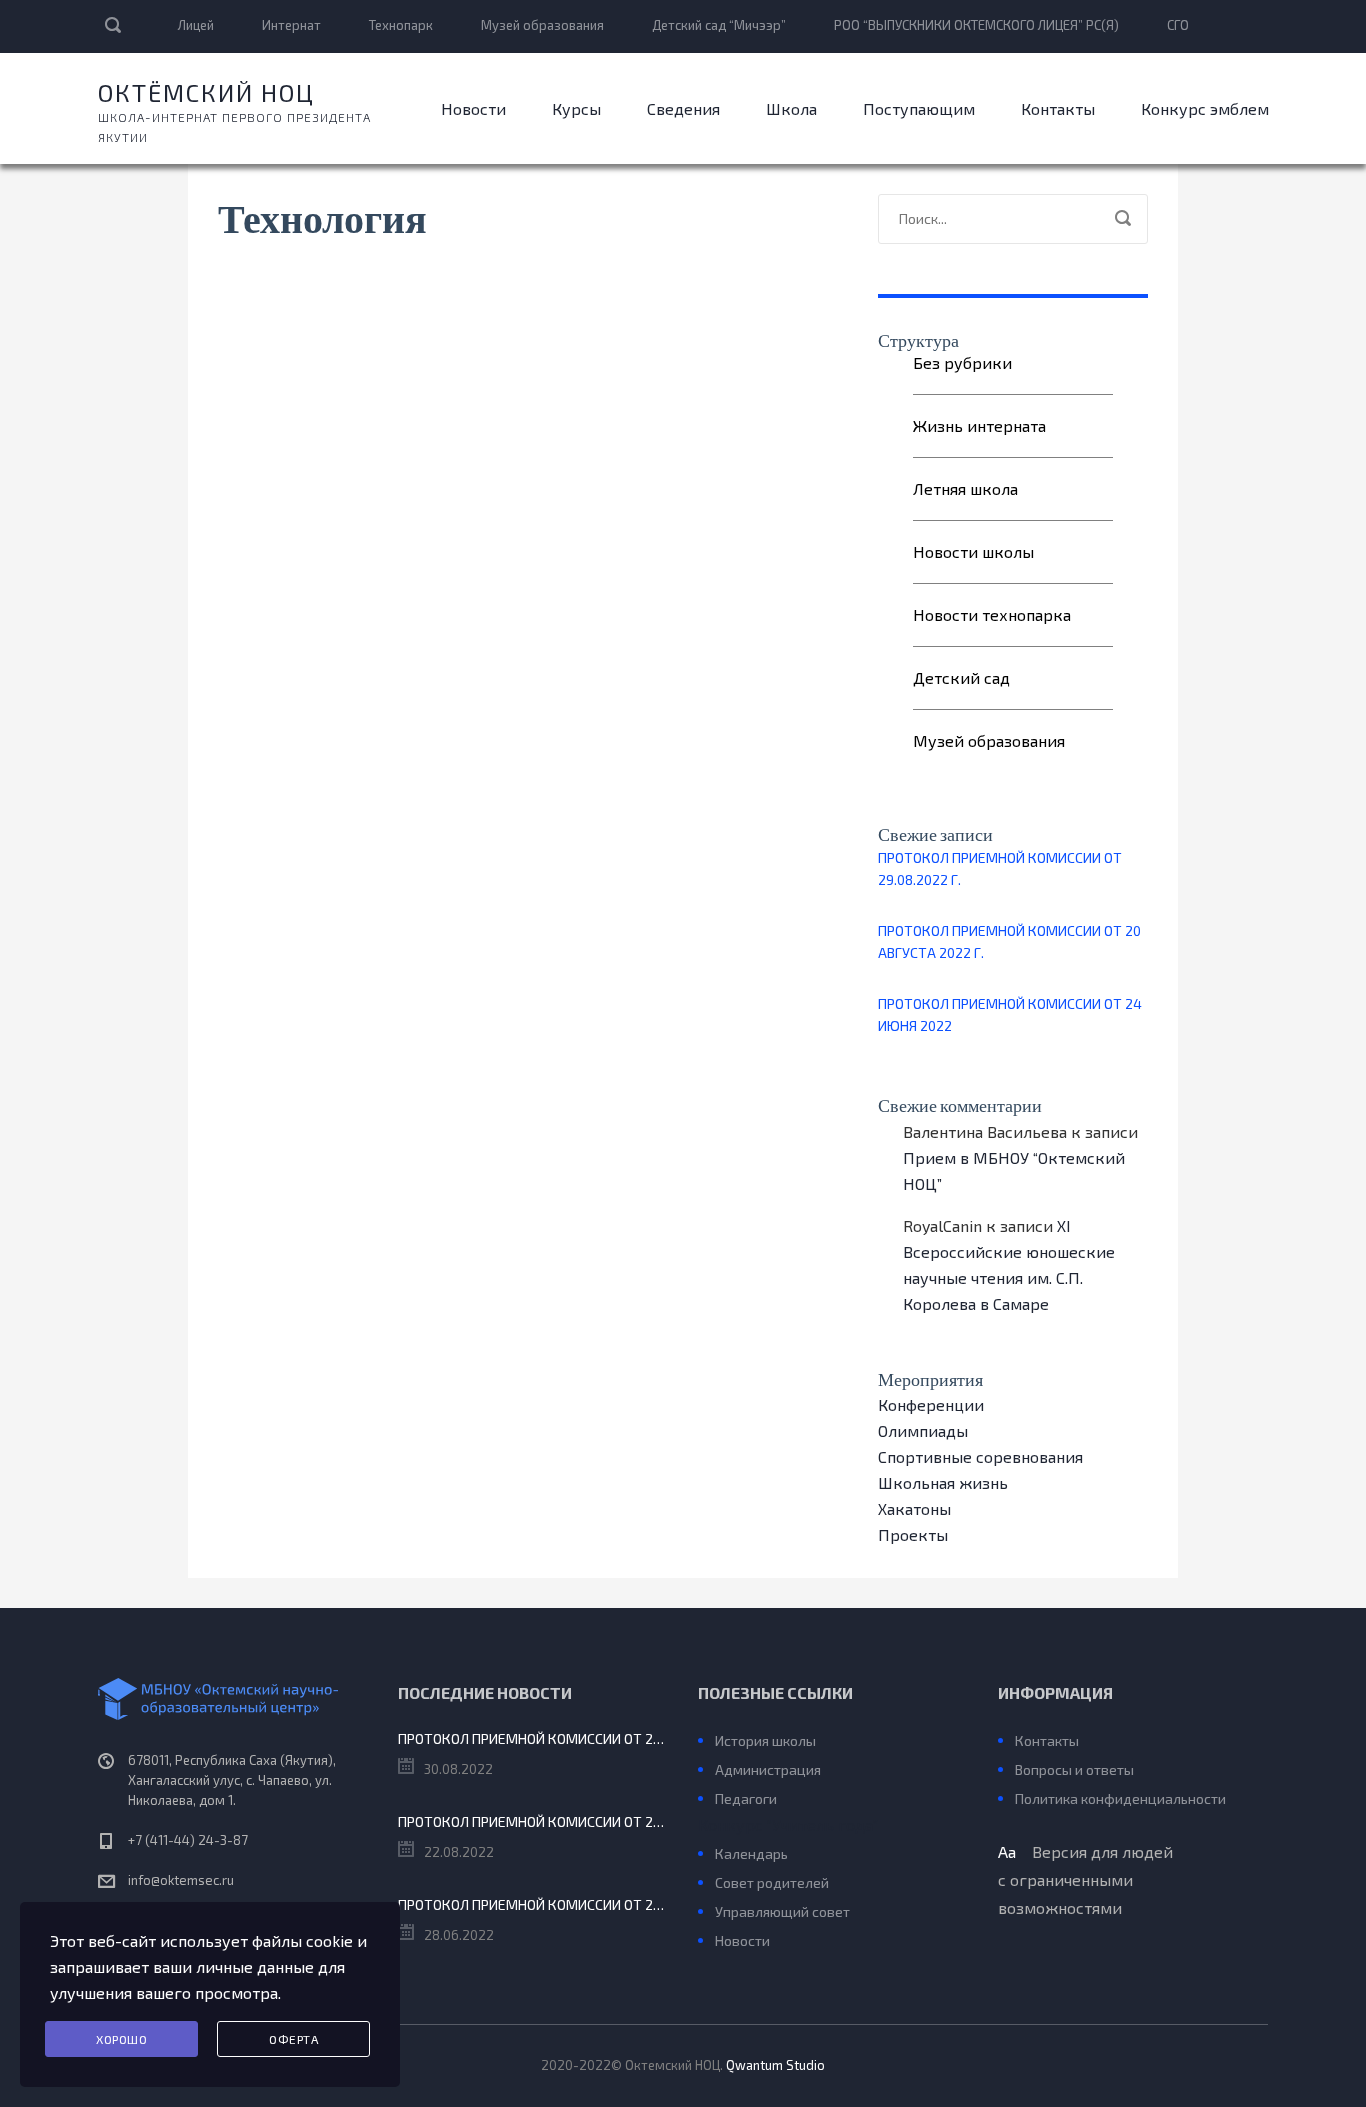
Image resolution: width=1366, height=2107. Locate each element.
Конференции (931, 1404)
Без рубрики (962, 362)
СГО (1178, 25)
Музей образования (542, 25)
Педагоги (746, 1798)
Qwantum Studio (775, 2065)
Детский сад (961, 677)
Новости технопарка (992, 614)
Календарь (751, 1853)
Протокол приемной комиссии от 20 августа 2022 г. (1009, 941)
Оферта (293, 2039)
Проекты (913, 1534)
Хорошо (121, 2039)
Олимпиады (923, 1430)
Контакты (1058, 108)
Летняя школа (965, 488)
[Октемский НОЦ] (233, 1699)
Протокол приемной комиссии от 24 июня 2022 (1010, 1014)
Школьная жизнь (943, 1482)
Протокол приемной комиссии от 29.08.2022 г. (1000, 868)
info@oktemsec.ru (181, 1880)
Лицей (196, 25)
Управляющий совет (782, 1911)
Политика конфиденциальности (1120, 1798)
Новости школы (973, 551)
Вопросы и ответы (1074, 1769)
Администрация (768, 1769)
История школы (765, 1740)
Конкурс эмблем (1205, 108)
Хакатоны (914, 1508)
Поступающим (919, 108)
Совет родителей (772, 1882)
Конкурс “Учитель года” (788, 1824)
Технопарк (401, 25)
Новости (473, 108)
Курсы (576, 108)
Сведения (683, 108)
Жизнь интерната (979, 425)
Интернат (291, 25)
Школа (791, 108)
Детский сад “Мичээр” (719, 25)
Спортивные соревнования (980, 1456)
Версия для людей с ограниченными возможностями (1085, 1879)
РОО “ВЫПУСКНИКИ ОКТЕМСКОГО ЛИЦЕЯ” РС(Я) (976, 25)
